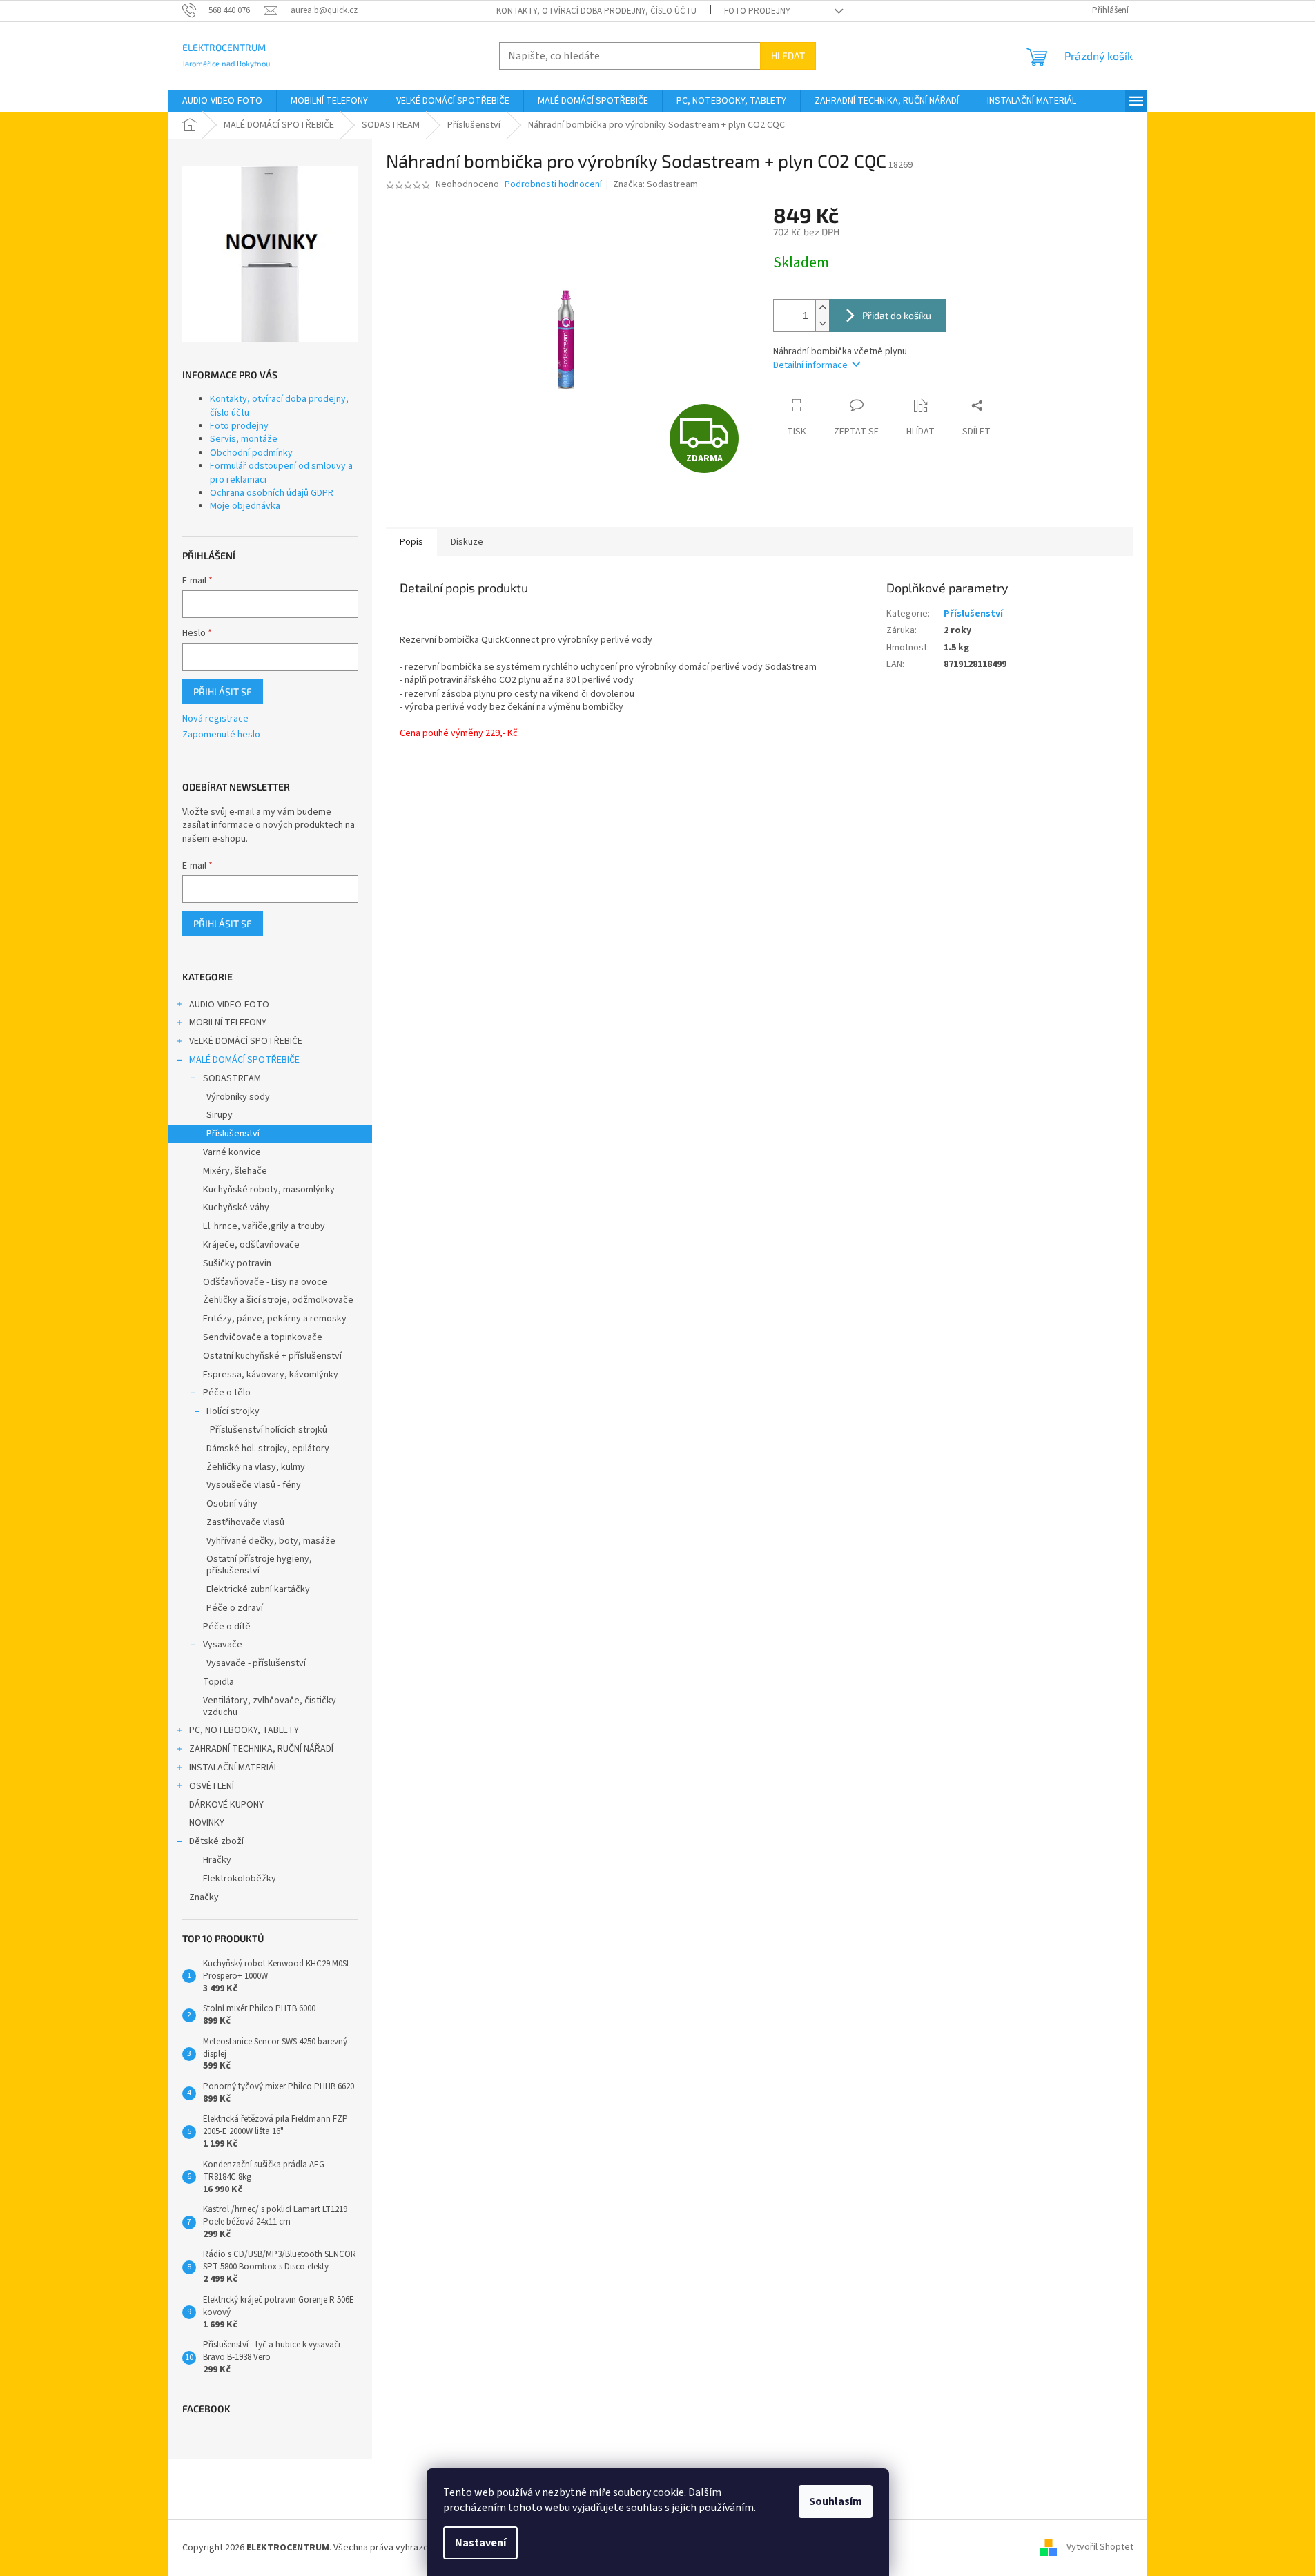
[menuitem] (222, 101)
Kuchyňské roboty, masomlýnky (269, 1190)
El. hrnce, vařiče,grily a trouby (264, 1226)
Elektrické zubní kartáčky (258, 1589)
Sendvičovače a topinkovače (263, 1337)
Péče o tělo (227, 1393)
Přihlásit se (223, 691)
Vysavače (223, 1645)
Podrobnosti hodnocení (553, 185)
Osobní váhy (232, 1504)
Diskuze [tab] (467, 542)
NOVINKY (207, 1823)
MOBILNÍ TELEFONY (228, 1023)
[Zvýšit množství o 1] (822, 308)
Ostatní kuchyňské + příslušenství (272, 1356)
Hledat (788, 56)
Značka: (655, 184)
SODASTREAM (232, 1078)
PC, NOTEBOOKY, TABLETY (244, 1730)
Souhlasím (836, 2501)
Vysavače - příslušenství (256, 1663)
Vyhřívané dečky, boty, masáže (271, 1541)
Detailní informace (810, 365)
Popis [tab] (411, 542)
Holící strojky (233, 1411)
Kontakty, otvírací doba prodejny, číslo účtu (596, 11)
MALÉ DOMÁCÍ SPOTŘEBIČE (244, 1060)
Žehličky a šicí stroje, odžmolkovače (278, 1300)
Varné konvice (232, 1152)
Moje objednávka (245, 506)
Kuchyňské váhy (236, 1208)
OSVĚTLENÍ (212, 1786)
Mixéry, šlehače (235, 1171)
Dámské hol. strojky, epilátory (268, 1449)
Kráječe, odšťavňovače (251, 1245)
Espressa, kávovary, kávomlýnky (271, 1375)
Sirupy (220, 1115)
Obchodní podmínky (251, 453)
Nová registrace (215, 719)
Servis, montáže (244, 439)
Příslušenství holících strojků (269, 1430)
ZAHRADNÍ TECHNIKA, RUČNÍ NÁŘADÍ (261, 1749)
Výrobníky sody (238, 1097)
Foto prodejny (757, 11)
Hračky (217, 1860)
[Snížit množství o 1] (822, 323)
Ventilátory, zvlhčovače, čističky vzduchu (270, 1706)
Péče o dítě (227, 1627)
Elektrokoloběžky (240, 1879)
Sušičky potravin (237, 1263)
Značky (204, 1897)
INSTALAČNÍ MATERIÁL (234, 1768)
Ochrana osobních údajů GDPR (272, 493)
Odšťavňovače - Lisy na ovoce (265, 1282)
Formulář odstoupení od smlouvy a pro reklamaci (281, 473)
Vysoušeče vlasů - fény (254, 1485)
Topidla (218, 1682)
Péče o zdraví (235, 1608)
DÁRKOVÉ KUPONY (226, 1805)
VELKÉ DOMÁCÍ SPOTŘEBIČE (246, 1041)
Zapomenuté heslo (221, 735)
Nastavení (480, 2543)
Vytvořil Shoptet (1100, 2548)
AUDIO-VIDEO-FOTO (229, 1005)
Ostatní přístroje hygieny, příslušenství (259, 1565)
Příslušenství (233, 1134)
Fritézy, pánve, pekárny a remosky (275, 1319)
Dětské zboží (216, 1841)
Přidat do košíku (897, 315)
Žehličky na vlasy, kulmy (256, 1467)
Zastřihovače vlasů (245, 1522)
